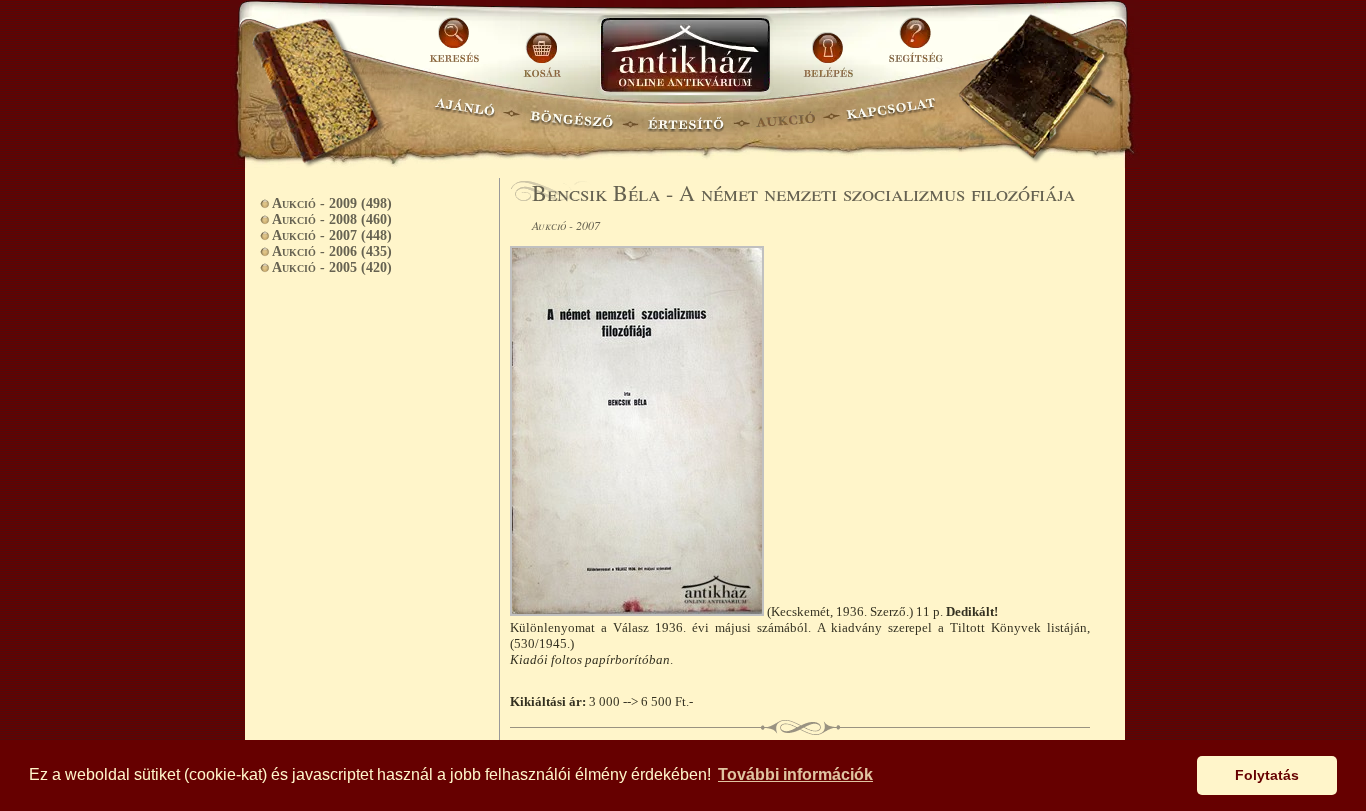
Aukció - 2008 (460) (332, 219)
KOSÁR (542, 47)
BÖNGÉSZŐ (571, 115)
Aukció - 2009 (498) (332, 203)
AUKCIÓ (785, 115)
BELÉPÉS (830, 47)
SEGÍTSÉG (915, 47)
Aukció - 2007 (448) (332, 235)
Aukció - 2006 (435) (332, 251)
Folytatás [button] (1267, 775)
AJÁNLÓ (465, 115)
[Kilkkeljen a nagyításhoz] (638, 611)
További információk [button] (795, 774)
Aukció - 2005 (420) (332, 267)
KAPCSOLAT (891, 115)
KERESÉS (457, 47)
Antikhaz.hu (685, 56)
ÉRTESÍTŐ (685, 115)
